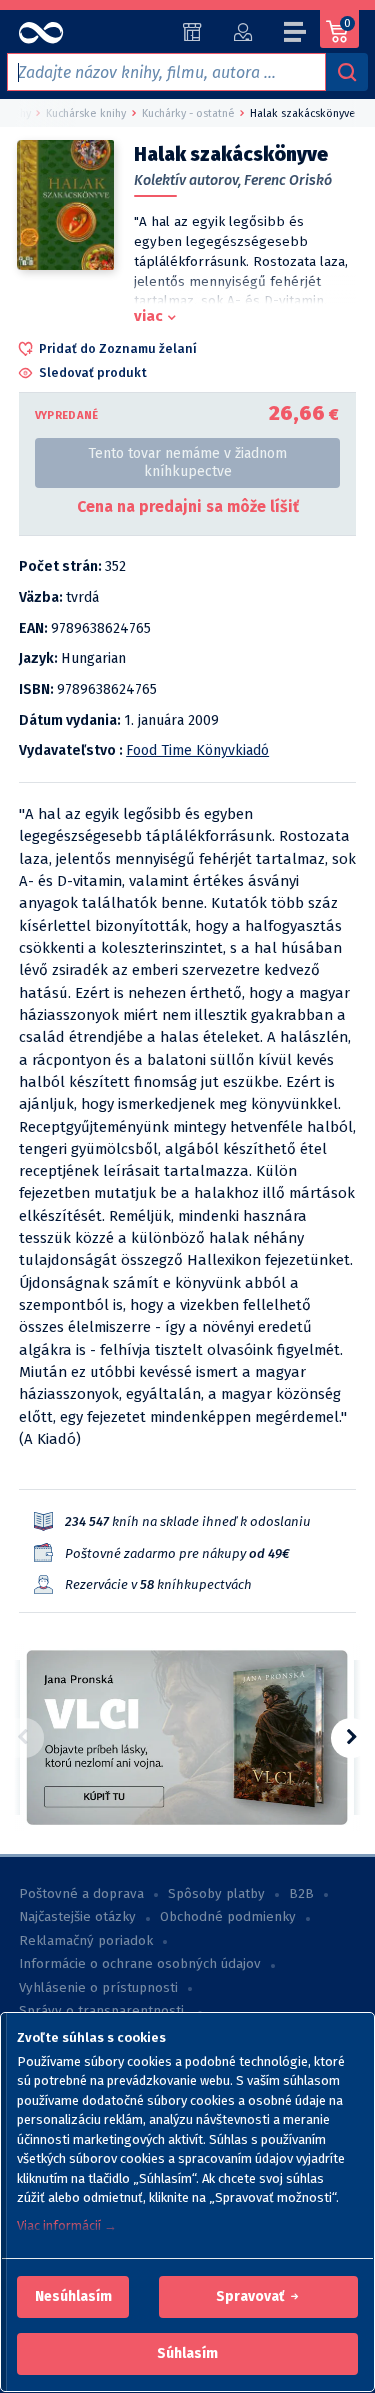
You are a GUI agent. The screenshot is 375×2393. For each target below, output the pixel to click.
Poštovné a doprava (81, 1894)
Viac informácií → (67, 2225)
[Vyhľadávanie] (347, 72)
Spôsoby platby (216, 1894)
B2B (301, 1894)
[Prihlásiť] (242, 32)
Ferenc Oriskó (288, 180)
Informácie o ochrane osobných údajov (140, 1964)
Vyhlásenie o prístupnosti (98, 1988)
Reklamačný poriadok (86, 1941)
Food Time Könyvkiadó (197, 750)
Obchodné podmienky (228, 1917)
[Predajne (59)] (192, 32)
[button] (73, 2297)
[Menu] (296, 35)
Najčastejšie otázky (77, 1917)
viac (148, 316)
